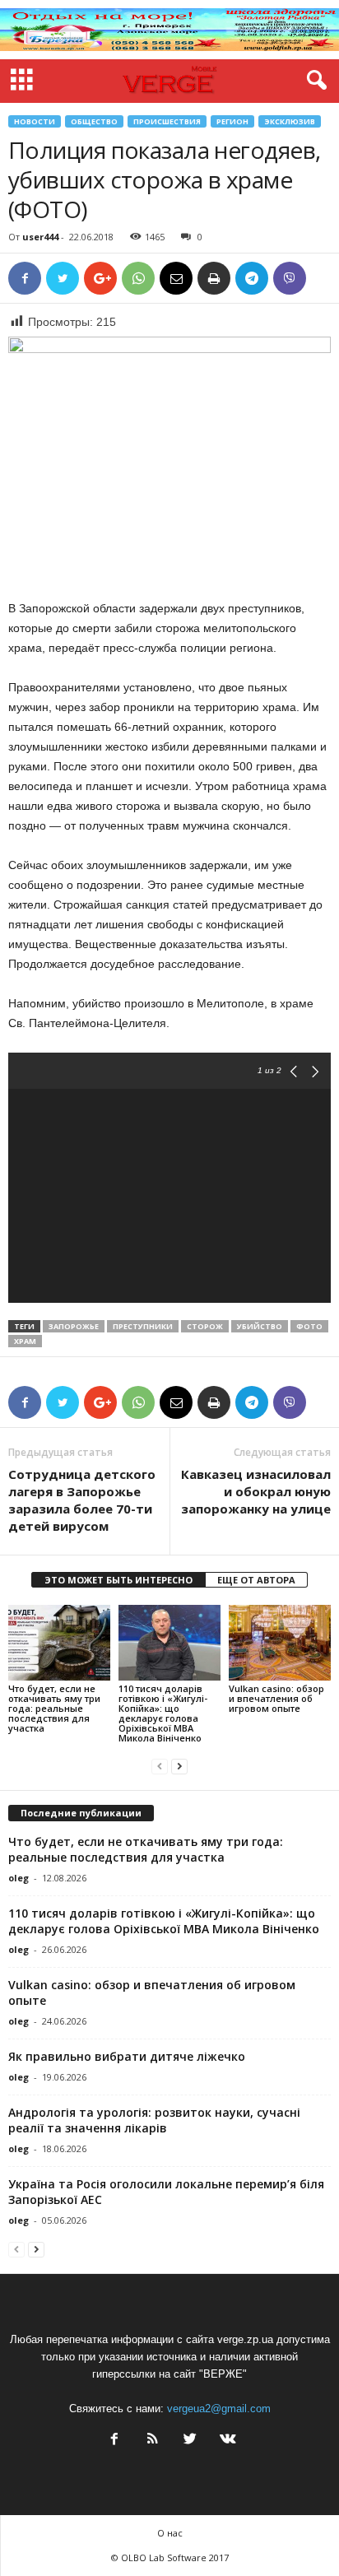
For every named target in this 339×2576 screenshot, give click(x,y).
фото (309, 1326)
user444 (40, 237)
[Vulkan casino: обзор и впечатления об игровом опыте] (280, 1643)
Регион (232, 121)
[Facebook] (114, 2441)
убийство (260, 1326)
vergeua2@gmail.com (219, 2409)
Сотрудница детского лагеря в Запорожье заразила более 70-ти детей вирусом (82, 1500)
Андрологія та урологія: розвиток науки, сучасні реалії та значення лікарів (154, 2120)
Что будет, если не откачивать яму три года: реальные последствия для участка (54, 1708)
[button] (313, 81)
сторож (205, 1326)
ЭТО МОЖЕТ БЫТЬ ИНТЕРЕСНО (118, 1580)
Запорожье (74, 1326)
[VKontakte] (226, 2441)
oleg (19, 1878)
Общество (94, 121)
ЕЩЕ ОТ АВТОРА (256, 1580)
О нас (170, 2533)
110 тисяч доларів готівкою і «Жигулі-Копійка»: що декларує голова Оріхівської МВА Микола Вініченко (163, 1713)
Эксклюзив (290, 121)
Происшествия (167, 121)
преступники (143, 1326)
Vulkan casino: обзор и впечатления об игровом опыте (276, 1698)
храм (25, 1341)
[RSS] (152, 2441)
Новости (35, 121)
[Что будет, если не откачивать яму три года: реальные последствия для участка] (59, 1643)
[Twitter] (190, 2441)
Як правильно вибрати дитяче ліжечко (127, 2056)
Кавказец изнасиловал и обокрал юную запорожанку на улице (256, 1491)
